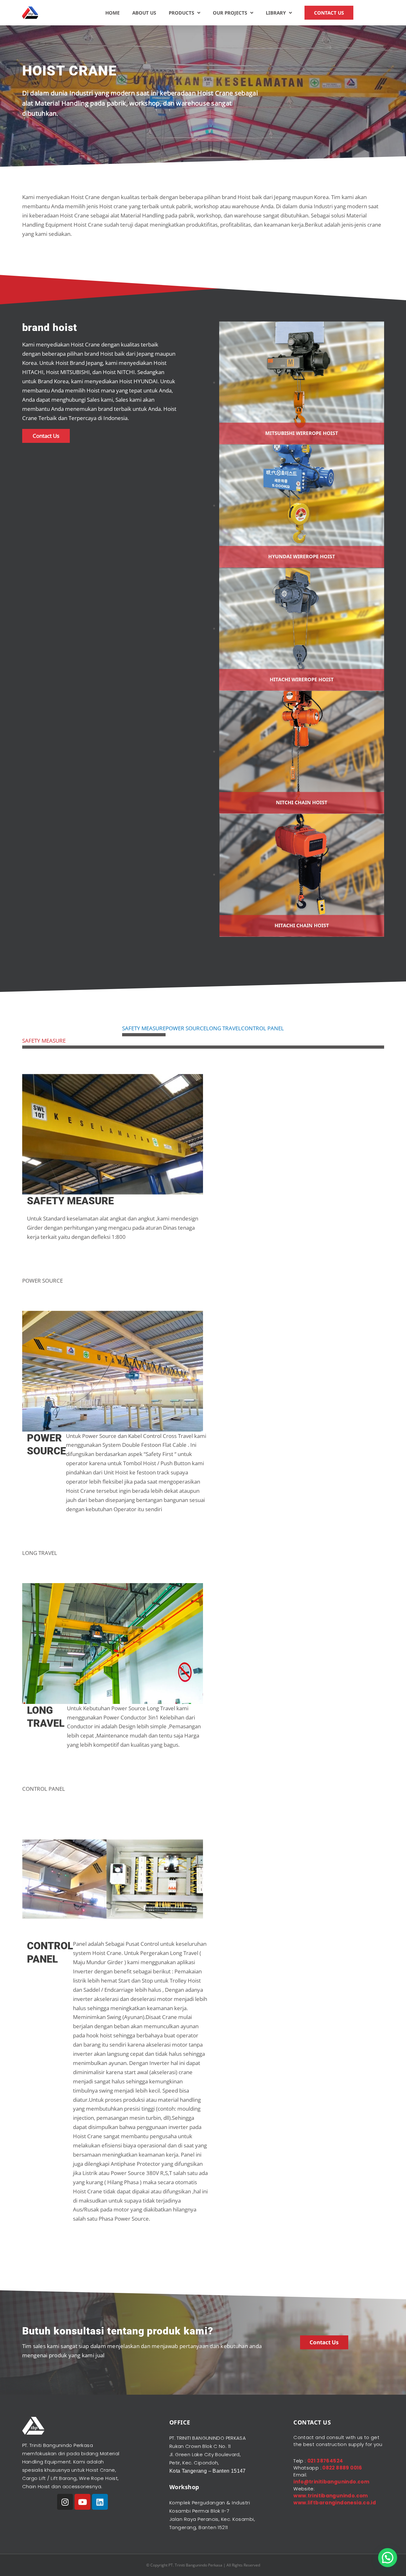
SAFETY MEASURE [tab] (44, 1041)
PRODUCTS (181, 13)
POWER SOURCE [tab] (43, 1281)
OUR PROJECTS (230, 13)
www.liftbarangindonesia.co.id (335, 2503)
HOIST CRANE (70, 71)
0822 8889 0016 (342, 2468)
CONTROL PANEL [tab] (44, 1789)
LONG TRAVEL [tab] (40, 1553)
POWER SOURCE (186, 1028)
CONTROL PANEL (262, 1028)
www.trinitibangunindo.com (331, 2496)
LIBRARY (276, 13)
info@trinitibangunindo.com (331, 2482)
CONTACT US (329, 13)
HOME (112, 13)
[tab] (144, 1030)
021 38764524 (325, 2461)
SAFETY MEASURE (144, 1028)
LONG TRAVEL (224, 1028)
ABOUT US (144, 13)
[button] (388, 2558)
